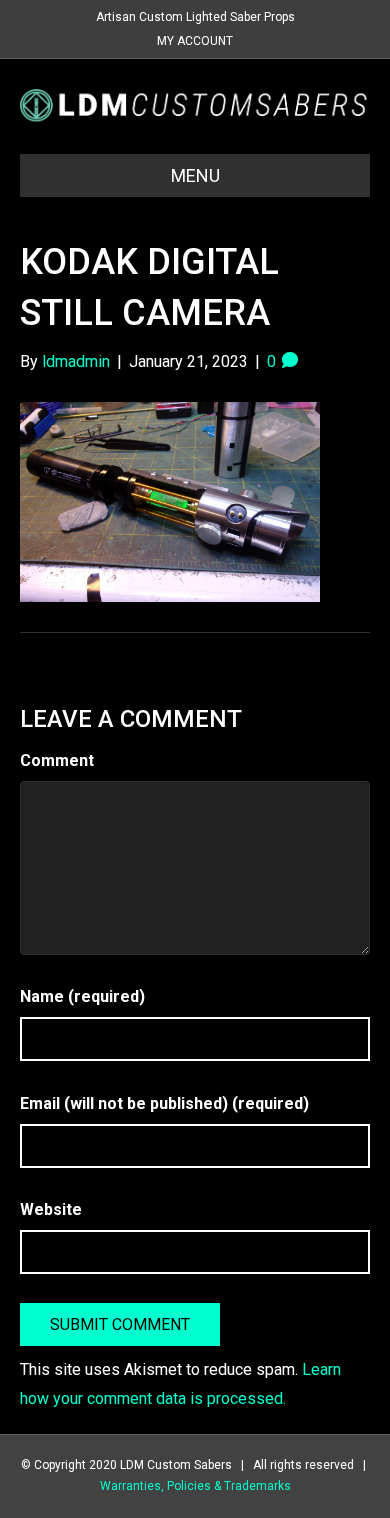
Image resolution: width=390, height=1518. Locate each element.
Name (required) (82, 996)
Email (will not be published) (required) (164, 1103)
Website (51, 1209)
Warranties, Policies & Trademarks (195, 1486)
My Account (195, 41)
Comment (57, 760)
